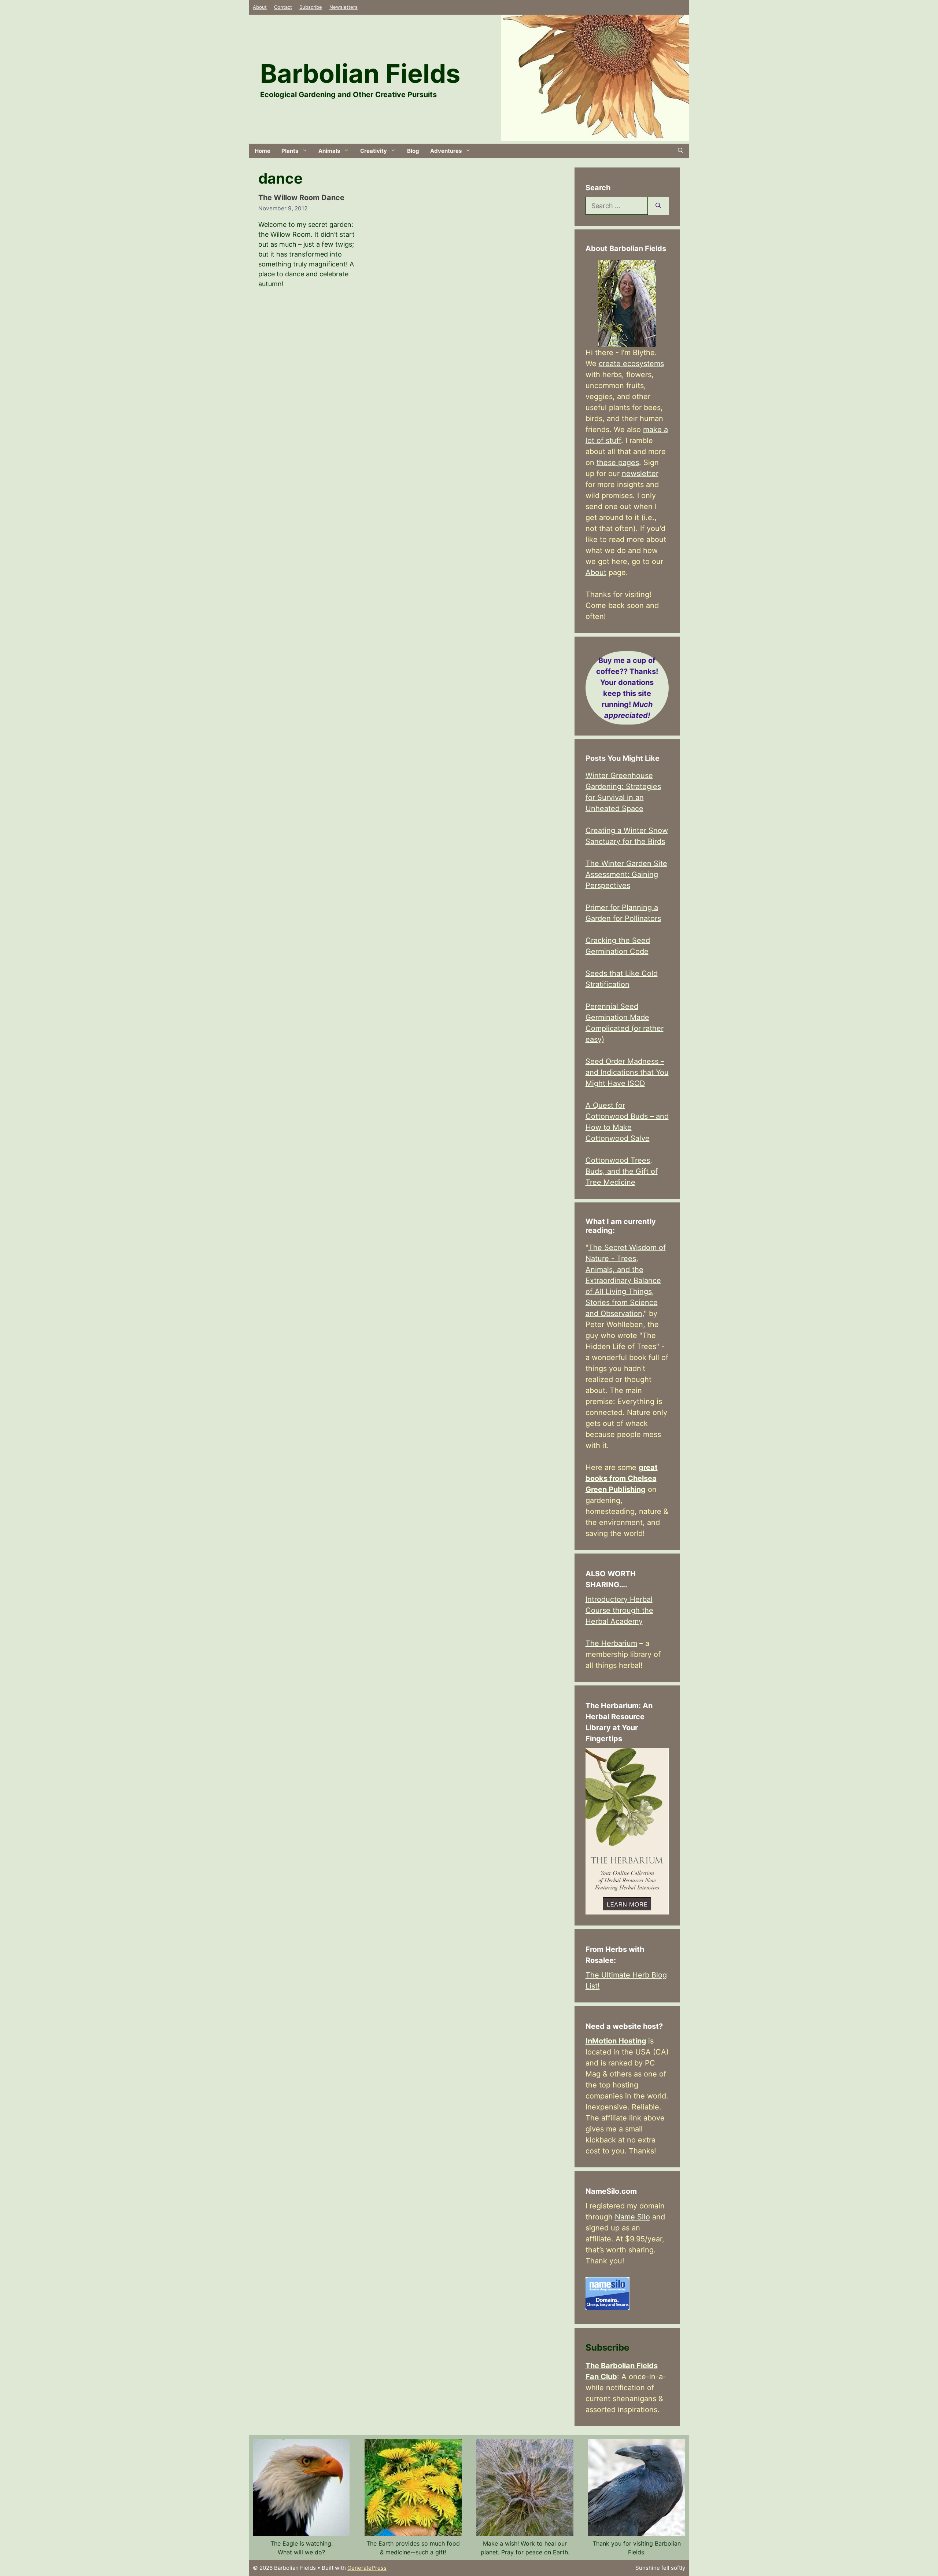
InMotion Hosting (616, 2041)
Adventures (446, 151)
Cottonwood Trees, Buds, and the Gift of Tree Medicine (622, 1171)
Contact (283, 7)
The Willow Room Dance (301, 198)
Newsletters (344, 7)
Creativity (374, 151)
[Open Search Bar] (681, 151)
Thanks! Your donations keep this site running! (627, 688)
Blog (413, 151)
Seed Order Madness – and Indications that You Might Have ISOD (627, 1072)
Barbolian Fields (360, 73)
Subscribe (311, 7)
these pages (618, 462)
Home (263, 151)
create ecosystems (631, 364)
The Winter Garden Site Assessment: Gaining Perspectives (626, 874)
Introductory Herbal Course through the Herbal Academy (619, 1610)
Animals (329, 151)
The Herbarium (611, 1643)
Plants (290, 151)
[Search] (658, 206)
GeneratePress (367, 2568)
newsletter (640, 473)
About (260, 7)
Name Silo (632, 2217)
